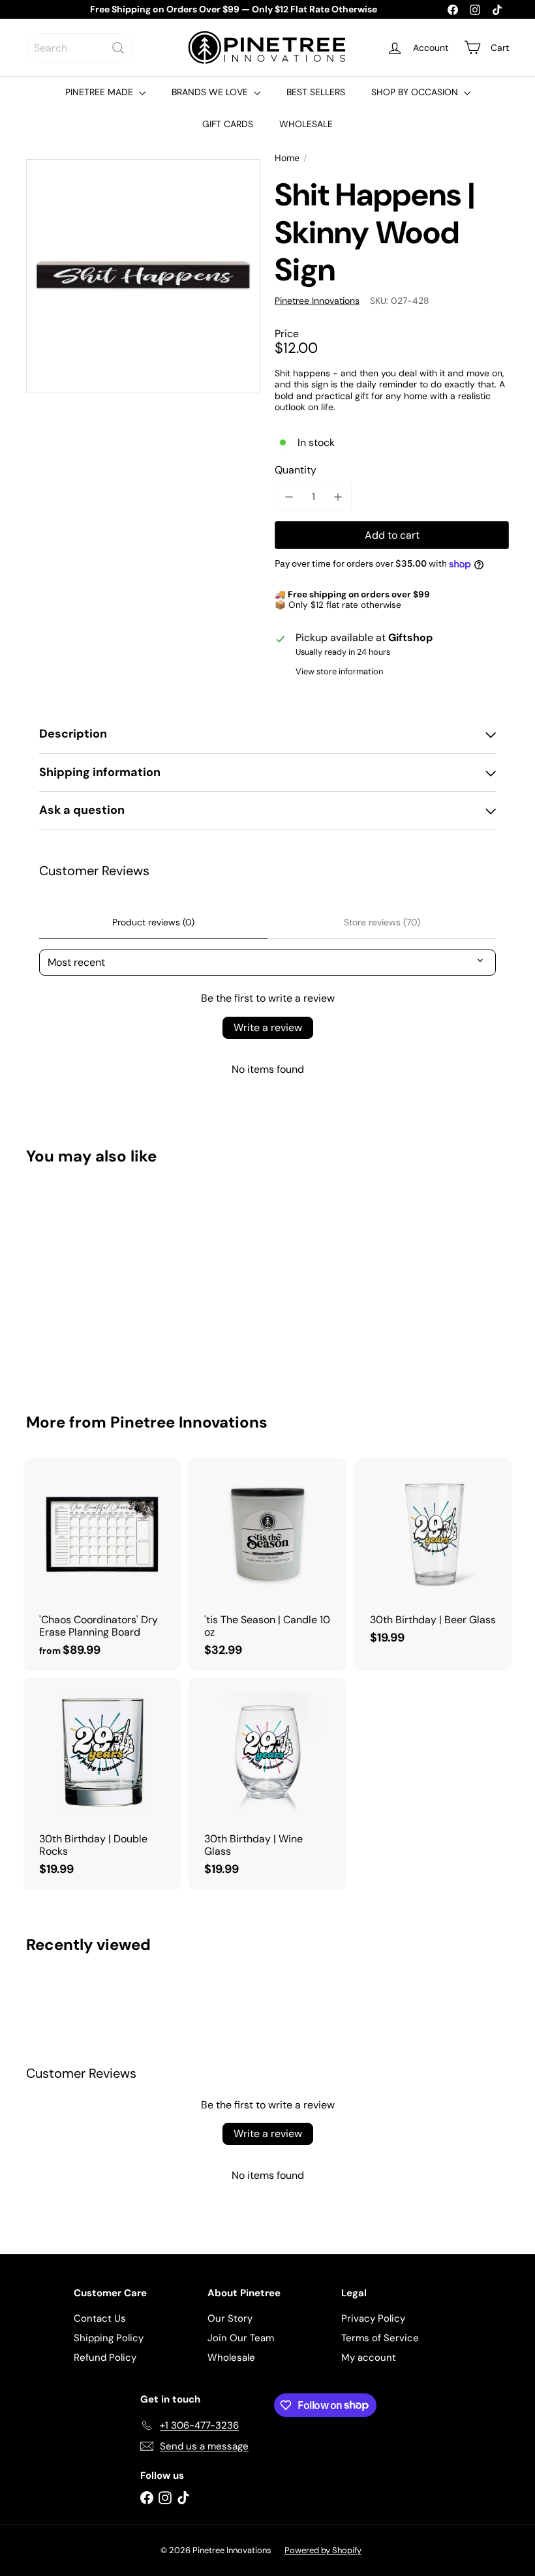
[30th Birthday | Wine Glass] (267, 1784)
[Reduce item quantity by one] (289, 497)
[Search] (118, 48)
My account (369, 2358)
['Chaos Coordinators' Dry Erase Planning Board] (102, 1565)
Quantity (296, 470)
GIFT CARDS (228, 124)
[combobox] (80, 48)
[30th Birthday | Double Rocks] (102, 1784)
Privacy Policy (373, 2318)
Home (287, 158)
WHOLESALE (306, 124)
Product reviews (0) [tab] (153, 922)
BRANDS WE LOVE (211, 92)
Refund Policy (105, 2358)
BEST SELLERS (316, 92)
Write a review (268, 1027)
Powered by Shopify (323, 2550)
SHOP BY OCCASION (416, 92)
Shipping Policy (109, 2338)
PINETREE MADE (100, 92)
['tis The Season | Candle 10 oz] (267, 1565)
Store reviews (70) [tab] (382, 922)
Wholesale (231, 2358)
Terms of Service (380, 2338)
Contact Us (100, 2318)
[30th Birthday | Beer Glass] (433, 1558)
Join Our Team (241, 2338)
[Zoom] (143, 276)
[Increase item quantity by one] (338, 497)
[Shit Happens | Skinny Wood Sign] (61, 1280)
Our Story (230, 2318)
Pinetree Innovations (189, 1422)
